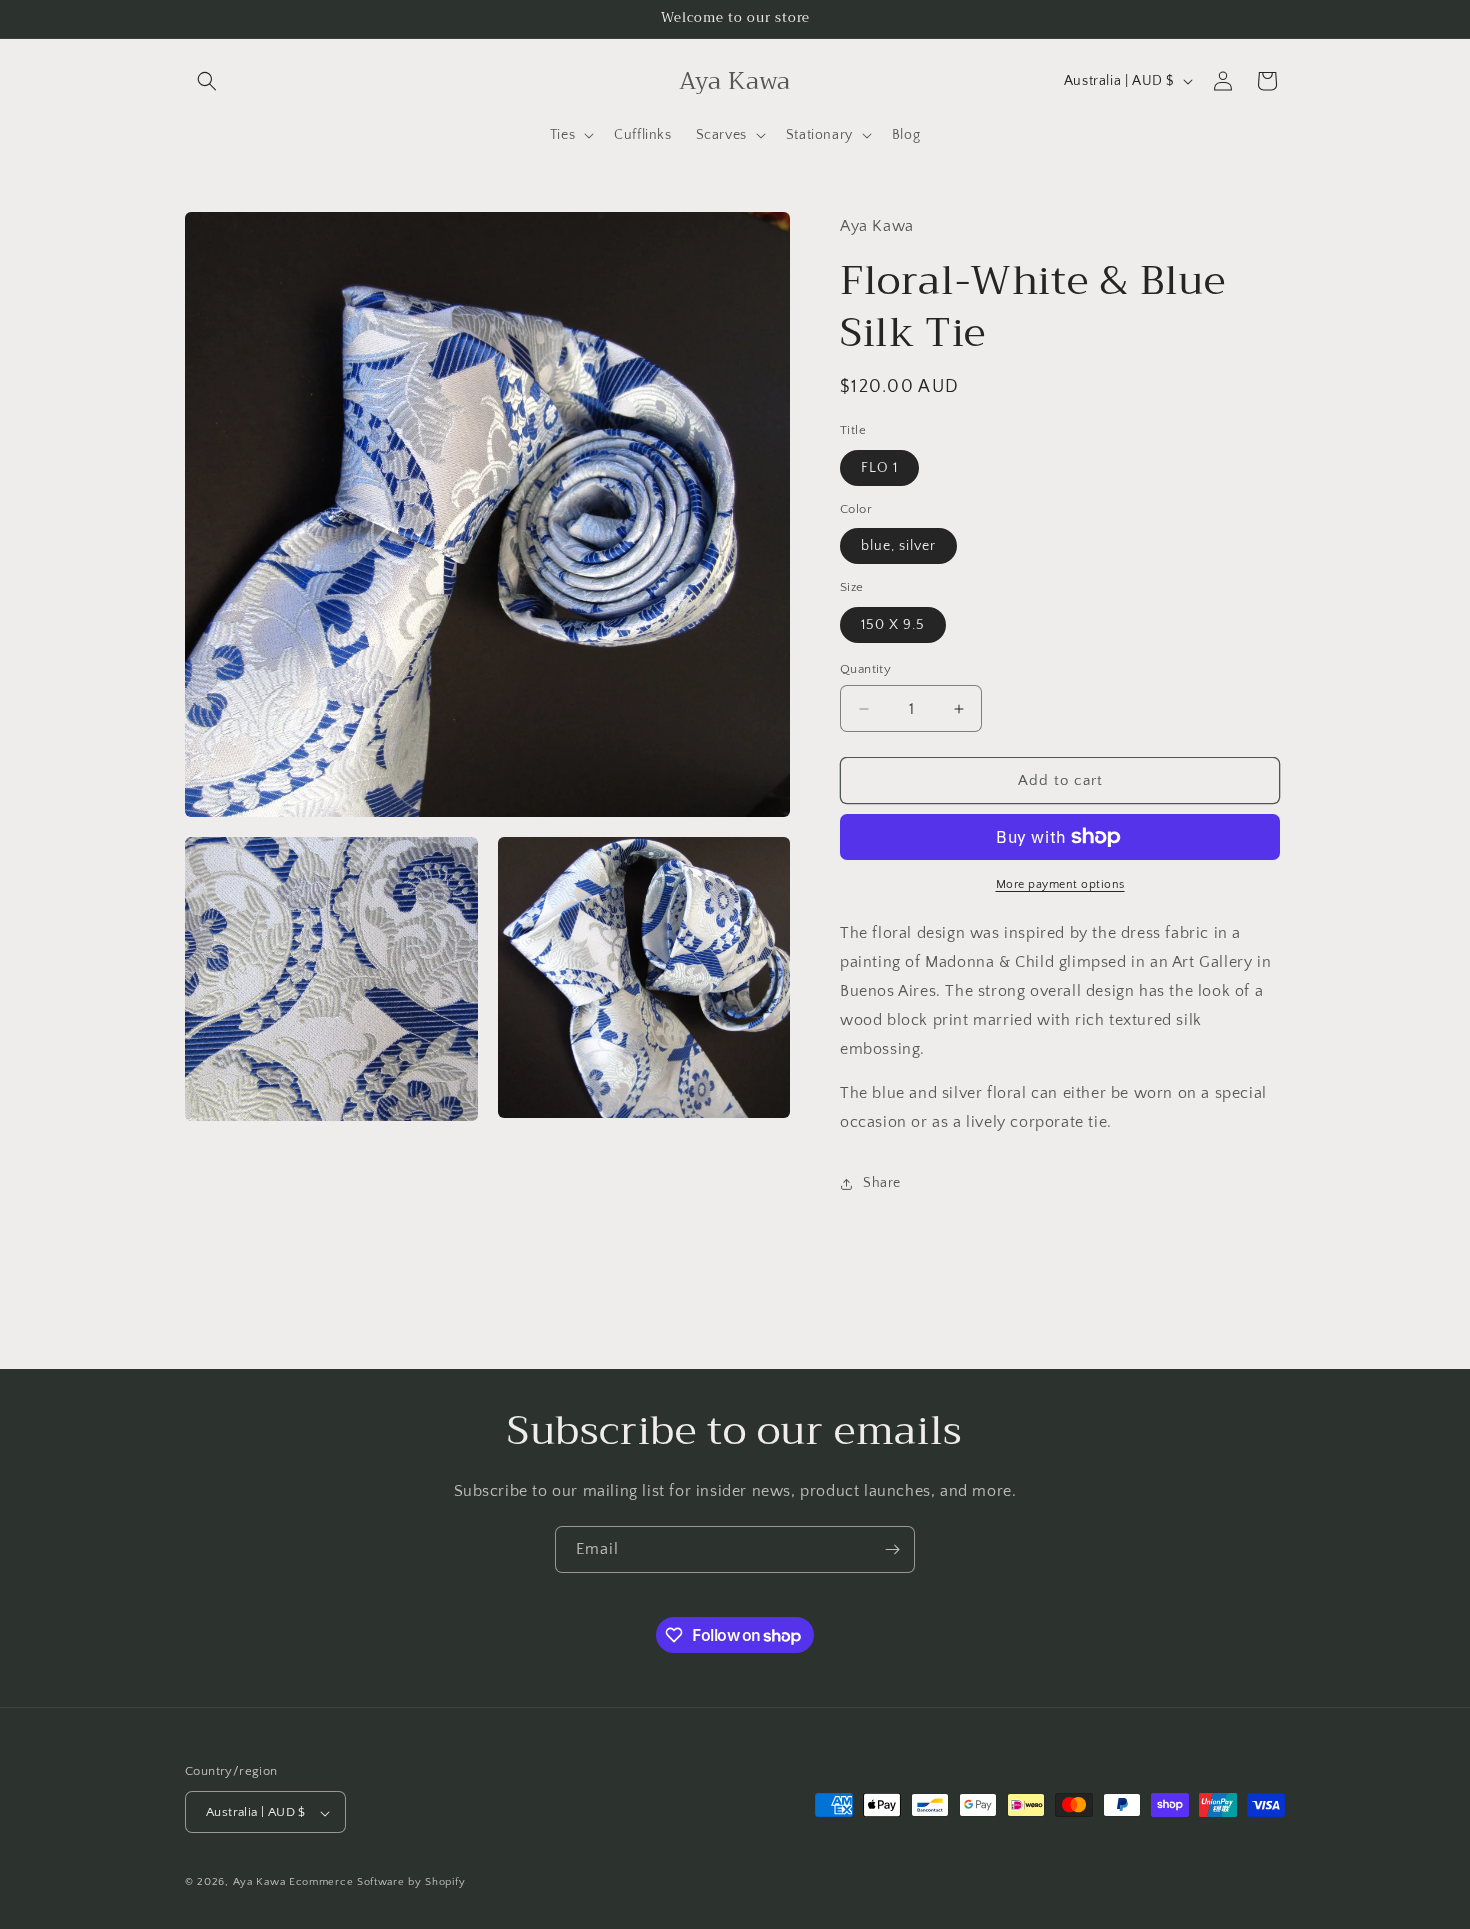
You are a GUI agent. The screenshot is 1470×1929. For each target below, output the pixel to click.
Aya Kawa (259, 1883)
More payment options (1060, 884)
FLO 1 (879, 468)
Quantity (865, 669)
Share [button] (882, 1183)
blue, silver (898, 546)
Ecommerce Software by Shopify (377, 1883)
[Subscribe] (892, 1549)
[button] (207, 81)
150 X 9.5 (893, 625)
